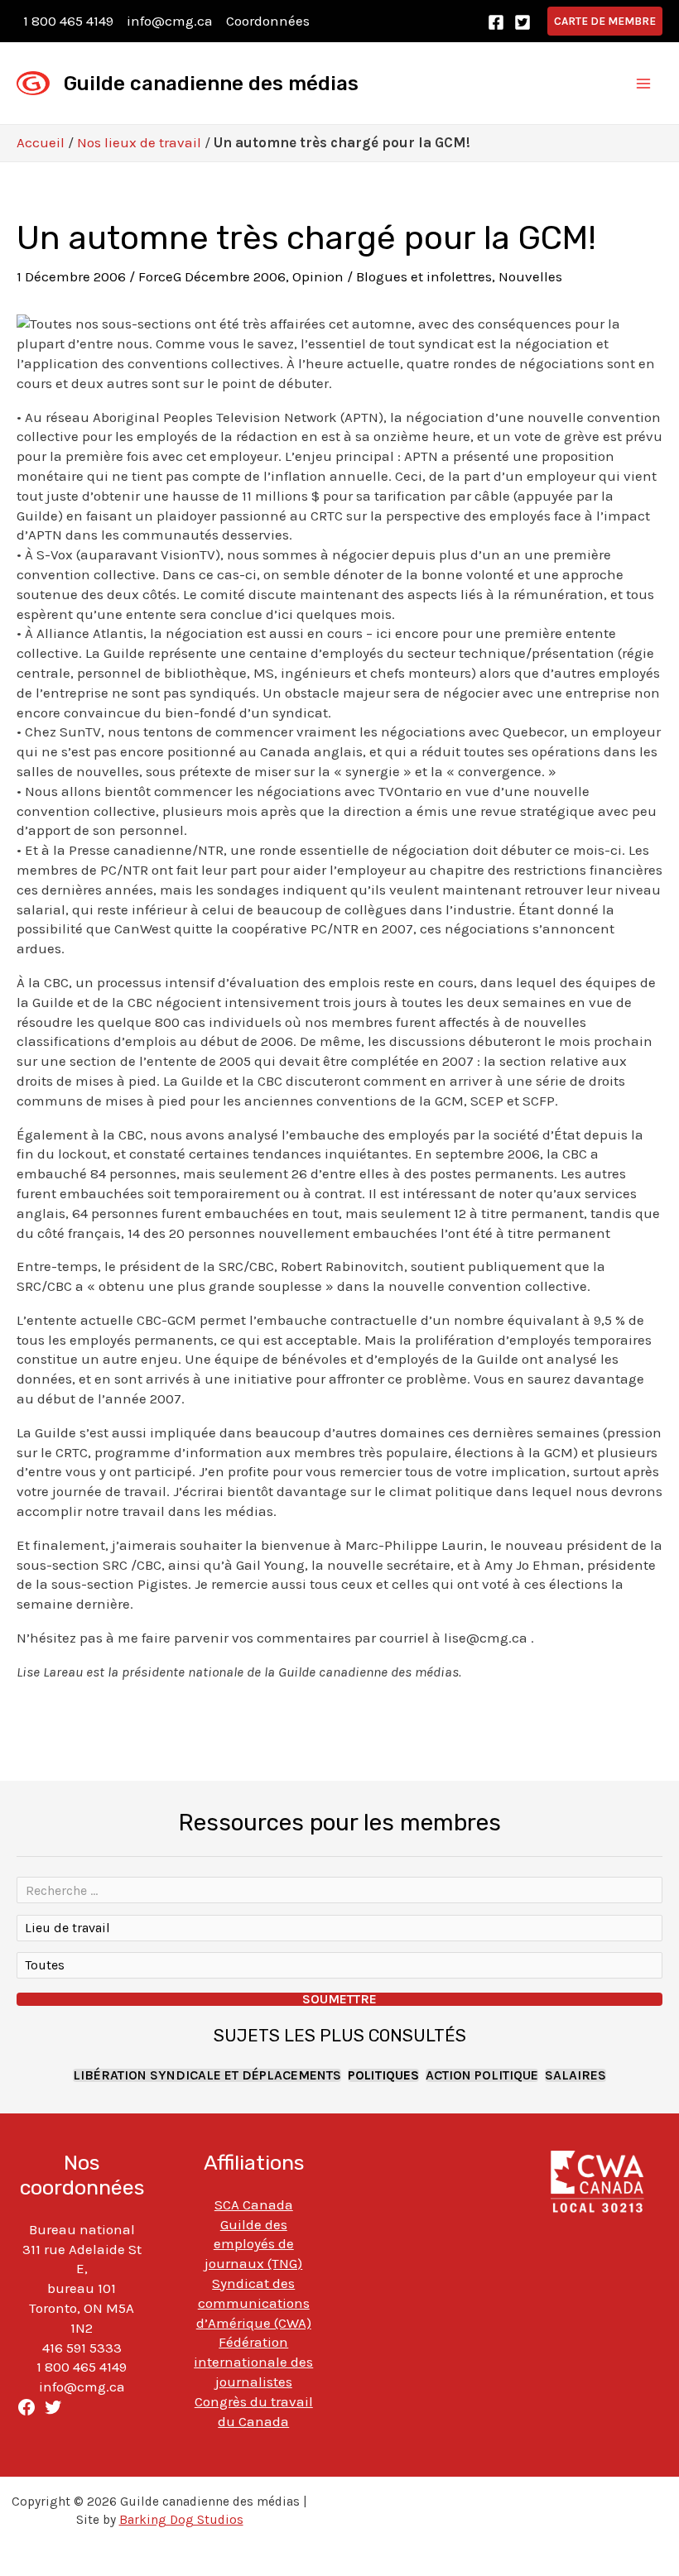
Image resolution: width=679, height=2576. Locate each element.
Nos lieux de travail (139, 142)
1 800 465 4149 (68, 21)
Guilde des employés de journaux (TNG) (253, 2244)
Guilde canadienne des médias (211, 84)
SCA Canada (254, 2204)
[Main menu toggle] (644, 84)
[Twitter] (522, 22)
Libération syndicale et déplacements (207, 2075)
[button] (605, 21)
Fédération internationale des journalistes (253, 2362)
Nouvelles (530, 276)
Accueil (41, 142)
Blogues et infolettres (424, 276)
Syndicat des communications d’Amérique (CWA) (254, 2303)
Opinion (318, 276)
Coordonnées (268, 21)
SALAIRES (575, 2075)
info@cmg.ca (170, 21)
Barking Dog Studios (181, 2520)
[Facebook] (496, 22)
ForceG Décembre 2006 (212, 276)
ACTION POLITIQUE (482, 2075)
